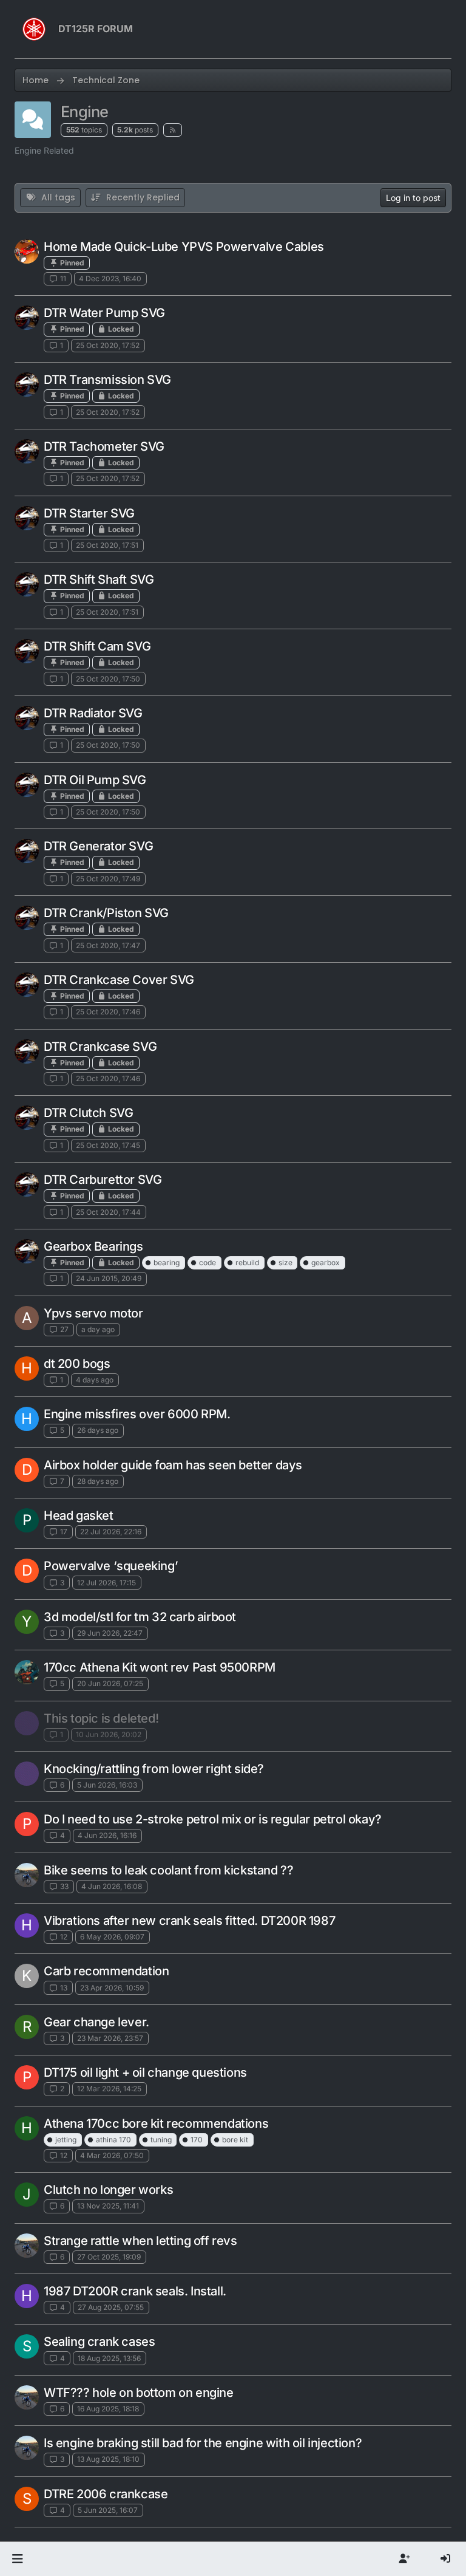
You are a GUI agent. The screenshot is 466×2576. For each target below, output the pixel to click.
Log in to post (413, 198)
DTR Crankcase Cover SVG (119, 980)
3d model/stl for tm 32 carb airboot (140, 1617)
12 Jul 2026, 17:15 (106, 1583)
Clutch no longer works (108, 2190)
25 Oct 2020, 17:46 (108, 1012)
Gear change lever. (96, 2022)
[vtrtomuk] (27, 1672)
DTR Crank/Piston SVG (106, 913)
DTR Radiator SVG (93, 713)
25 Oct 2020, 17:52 (108, 345)
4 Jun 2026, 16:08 (112, 1886)
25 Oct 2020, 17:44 (108, 1212)
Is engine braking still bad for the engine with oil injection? (203, 2443)
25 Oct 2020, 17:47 (108, 945)
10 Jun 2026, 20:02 (109, 1734)
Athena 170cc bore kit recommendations (156, 2123)
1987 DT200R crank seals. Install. (135, 2291)
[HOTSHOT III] (27, 251)
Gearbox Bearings (93, 1246)
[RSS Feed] (173, 130)
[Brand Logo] (34, 29)
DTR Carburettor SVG (103, 1180)
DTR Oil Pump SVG (95, 780)
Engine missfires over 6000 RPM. (137, 1414)
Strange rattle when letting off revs (140, 2241)
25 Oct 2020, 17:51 (107, 545)
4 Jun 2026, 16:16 (107, 1835)
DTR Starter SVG (89, 513)
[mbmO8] (27, 1875)
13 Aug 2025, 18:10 (108, 2459)
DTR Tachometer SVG (104, 446)
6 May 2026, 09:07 (112, 1937)
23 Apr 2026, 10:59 (112, 1988)
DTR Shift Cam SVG (97, 646)
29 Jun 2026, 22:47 (110, 1633)
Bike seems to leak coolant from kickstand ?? (168, 1870)
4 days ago (95, 1380)
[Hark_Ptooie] (27, 1723)
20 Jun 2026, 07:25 (110, 1683)
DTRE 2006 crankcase (106, 2494)
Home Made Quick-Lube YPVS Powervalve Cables (184, 247)
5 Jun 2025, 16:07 (108, 2510)
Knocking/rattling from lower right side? (154, 1769)
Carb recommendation (106, 1971)
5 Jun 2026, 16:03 (107, 1785)
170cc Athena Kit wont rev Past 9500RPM (160, 1667)
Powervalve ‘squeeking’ (111, 1566)
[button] (17, 2559)
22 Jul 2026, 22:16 (111, 1532)
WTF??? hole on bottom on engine (139, 2393)
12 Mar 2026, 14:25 (109, 2089)
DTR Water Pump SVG (104, 313)
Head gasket (79, 1515)
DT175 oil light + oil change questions (145, 2072)
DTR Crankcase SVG (100, 1047)
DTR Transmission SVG (107, 380)
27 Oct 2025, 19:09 (109, 2257)
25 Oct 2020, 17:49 (108, 879)
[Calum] (27, 318)
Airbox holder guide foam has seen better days (173, 1465)
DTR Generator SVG (98, 846)
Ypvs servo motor (93, 1313)
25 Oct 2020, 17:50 (108, 679)
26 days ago (98, 1430)
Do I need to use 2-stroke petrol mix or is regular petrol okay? (213, 1819)
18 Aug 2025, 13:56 (109, 2358)
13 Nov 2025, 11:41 (108, 2206)
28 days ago (98, 1481)
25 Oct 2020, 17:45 (108, 1145)
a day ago (98, 1329)
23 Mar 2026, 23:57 (110, 2038)
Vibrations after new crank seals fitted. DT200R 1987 (189, 1921)
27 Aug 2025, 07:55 (111, 2307)
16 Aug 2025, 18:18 (108, 2409)
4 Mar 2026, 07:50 (112, 2155)
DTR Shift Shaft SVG (99, 579)
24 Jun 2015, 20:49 (109, 1278)
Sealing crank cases (99, 2342)
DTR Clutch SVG (88, 1113)
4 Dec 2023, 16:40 (110, 278)
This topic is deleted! (101, 1718)
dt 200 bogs (77, 1364)
